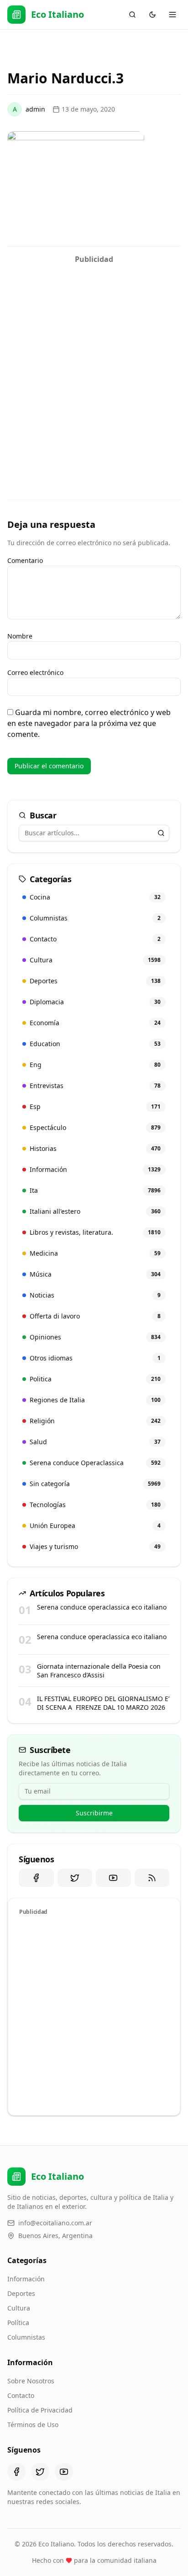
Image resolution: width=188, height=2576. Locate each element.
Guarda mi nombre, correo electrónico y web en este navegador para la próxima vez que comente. (89, 723)
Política (18, 2323)
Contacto (21, 2395)
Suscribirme (94, 1813)
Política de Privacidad (40, 2410)
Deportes (21, 2293)
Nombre (20, 636)
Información (26, 2279)
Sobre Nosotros (31, 2381)
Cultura (19, 2308)
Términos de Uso (33, 2425)
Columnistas (26, 2337)
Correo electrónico (35, 672)
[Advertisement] (94, 362)
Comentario (25, 560)
